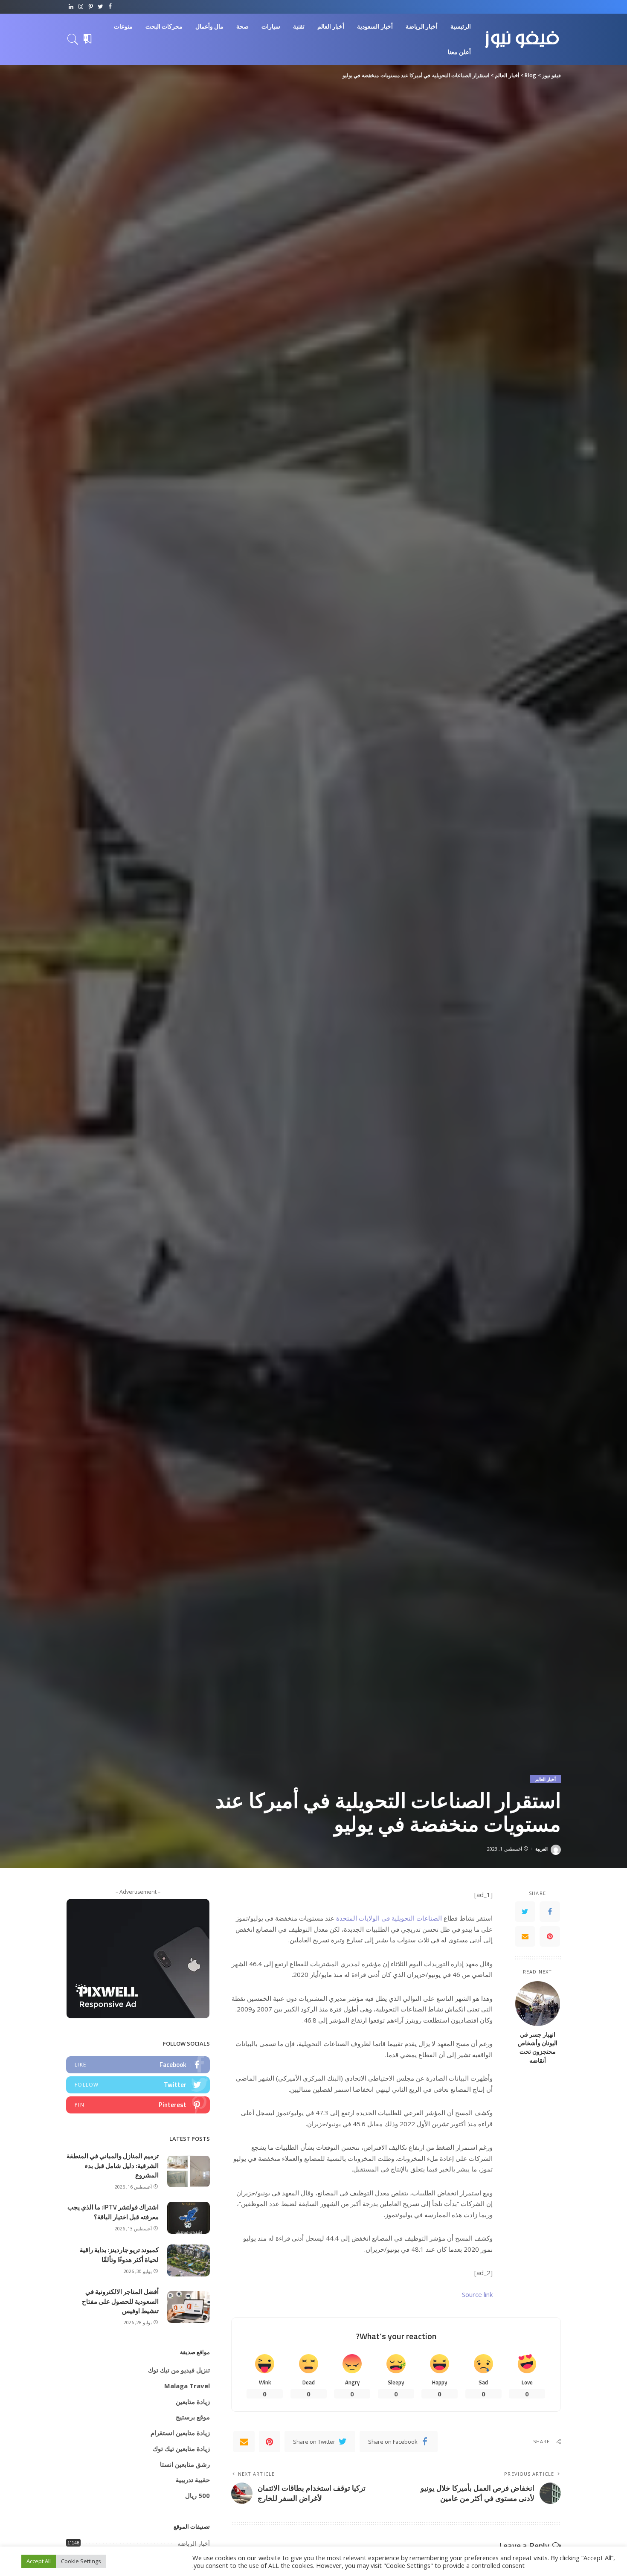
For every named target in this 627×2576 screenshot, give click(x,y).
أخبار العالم (546, 1779)
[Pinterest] (91, 7)
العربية (541, 1849)
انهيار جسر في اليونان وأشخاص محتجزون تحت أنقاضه (538, 2048)
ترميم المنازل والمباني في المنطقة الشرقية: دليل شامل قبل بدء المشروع (113, 2166)
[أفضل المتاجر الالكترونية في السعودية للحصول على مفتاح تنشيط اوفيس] (189, 2307)
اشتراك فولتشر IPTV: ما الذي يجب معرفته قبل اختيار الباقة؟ (113, 2212)
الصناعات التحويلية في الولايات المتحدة (388, 1918)
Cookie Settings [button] (81, 2561)
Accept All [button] (39, 2561)
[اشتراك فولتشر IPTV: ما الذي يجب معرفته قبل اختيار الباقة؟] (189, 2218)
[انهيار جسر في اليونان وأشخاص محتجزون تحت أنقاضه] (538, 2004)
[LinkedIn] (71, 7)
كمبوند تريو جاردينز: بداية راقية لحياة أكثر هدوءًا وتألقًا (119, 2255)
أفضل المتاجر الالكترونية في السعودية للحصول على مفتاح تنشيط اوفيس (120, 2301)
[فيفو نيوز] (522, 39)
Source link (477, 2294)
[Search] (73, 39)
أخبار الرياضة (194, 2544)
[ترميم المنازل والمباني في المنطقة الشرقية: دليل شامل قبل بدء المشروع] (189, 2171)
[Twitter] (100, 7)
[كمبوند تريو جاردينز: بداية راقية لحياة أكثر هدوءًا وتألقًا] (189, 2260)
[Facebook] (110, 7)
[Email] (525, 1937)
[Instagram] (81, 7)
